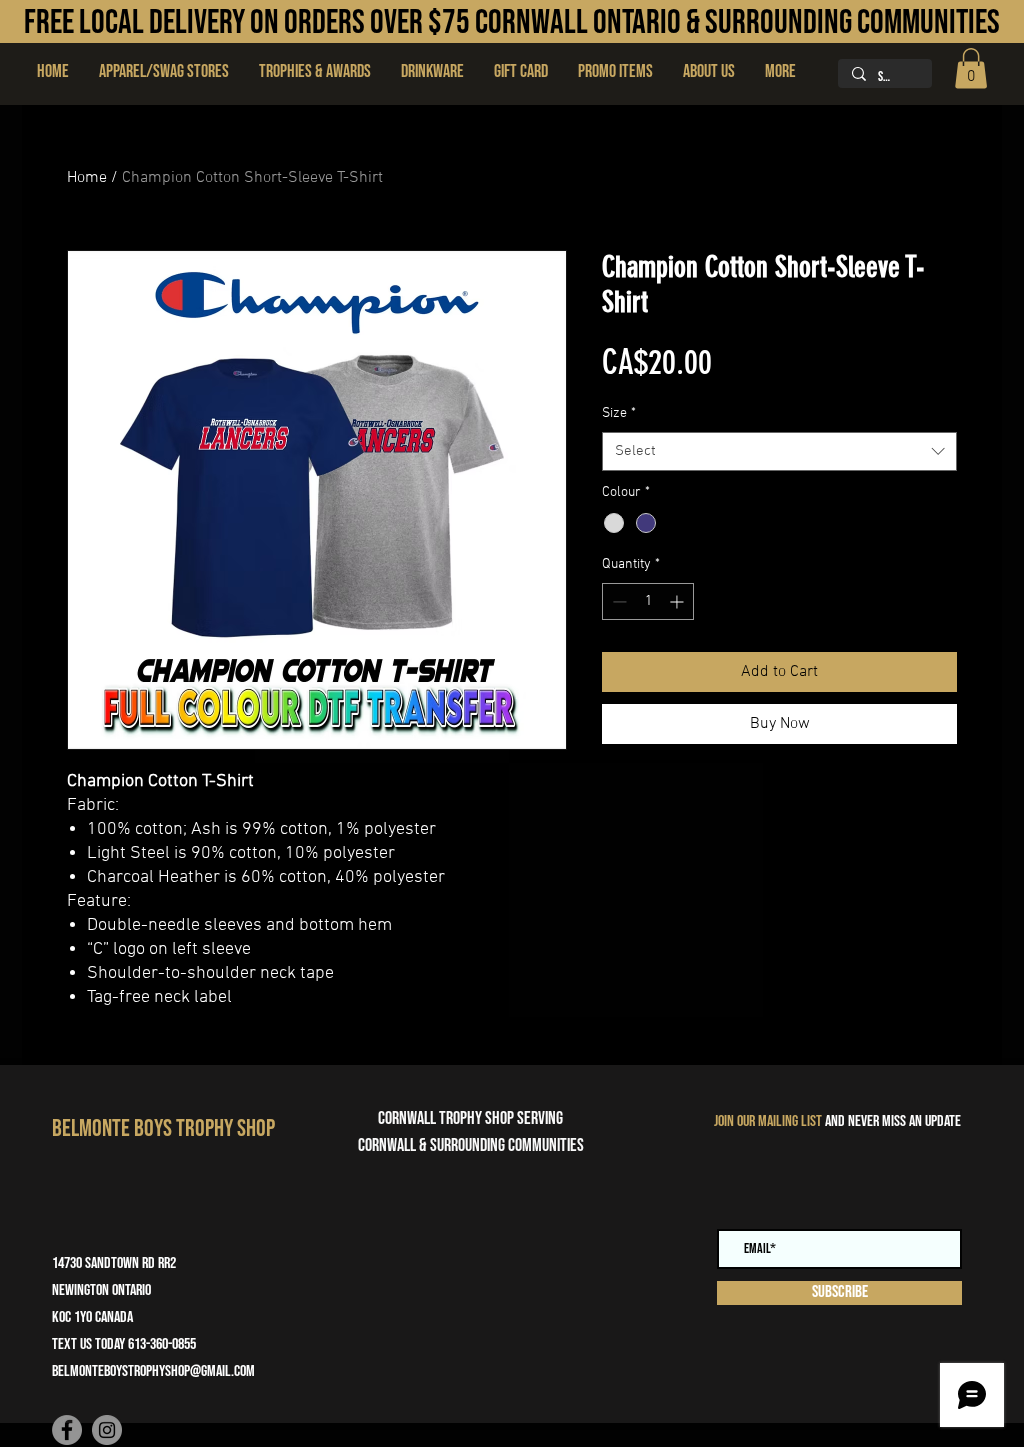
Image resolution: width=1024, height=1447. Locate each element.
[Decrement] (617, 601)
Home (87, 178)
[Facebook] (67, 1430)
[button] (315, 72)
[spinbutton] (648, 601)
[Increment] (678, 601)
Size (619, 413)
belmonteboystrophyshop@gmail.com (153, 1371)
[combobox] (779, 451)
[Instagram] (107, 1430)
